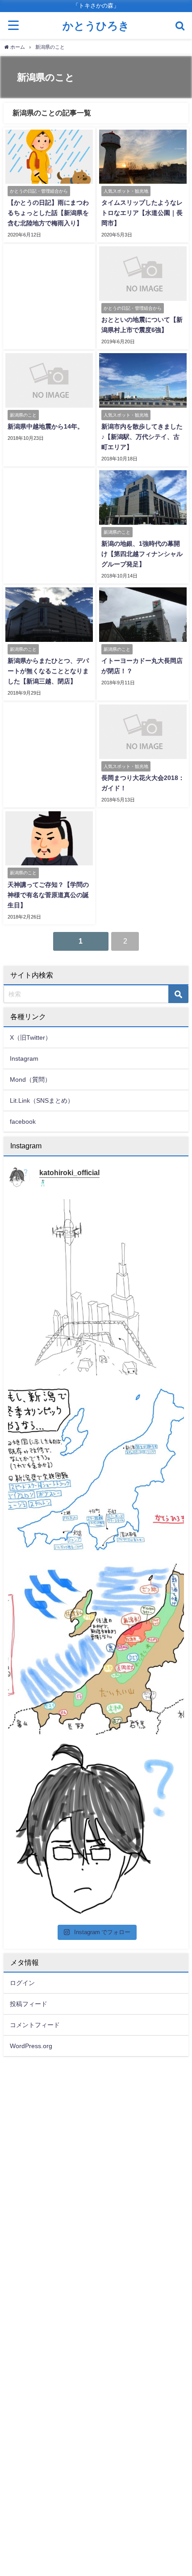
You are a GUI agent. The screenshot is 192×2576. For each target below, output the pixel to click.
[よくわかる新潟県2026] (96, 1648)
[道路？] (96, 1287)
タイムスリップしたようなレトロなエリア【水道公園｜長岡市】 (142, 213)
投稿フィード (29, 2004)
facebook (23, 1121)
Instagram (24, 1058)
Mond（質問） (30, 1079)
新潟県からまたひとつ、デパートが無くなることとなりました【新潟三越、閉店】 (48, 671)
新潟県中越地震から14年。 (46, 426)
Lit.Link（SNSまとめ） (42, 1100)
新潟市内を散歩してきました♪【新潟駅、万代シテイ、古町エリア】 (142, 437)
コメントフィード (35, 2025)
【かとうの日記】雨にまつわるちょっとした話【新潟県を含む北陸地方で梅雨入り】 (48, 213)
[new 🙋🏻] (96, 1829)
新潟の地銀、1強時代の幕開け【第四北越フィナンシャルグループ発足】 (142, 554)
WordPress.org (31, 2046)
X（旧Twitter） (31, 1037)
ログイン (22, 1983)
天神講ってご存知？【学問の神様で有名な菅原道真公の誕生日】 (48, 895)
